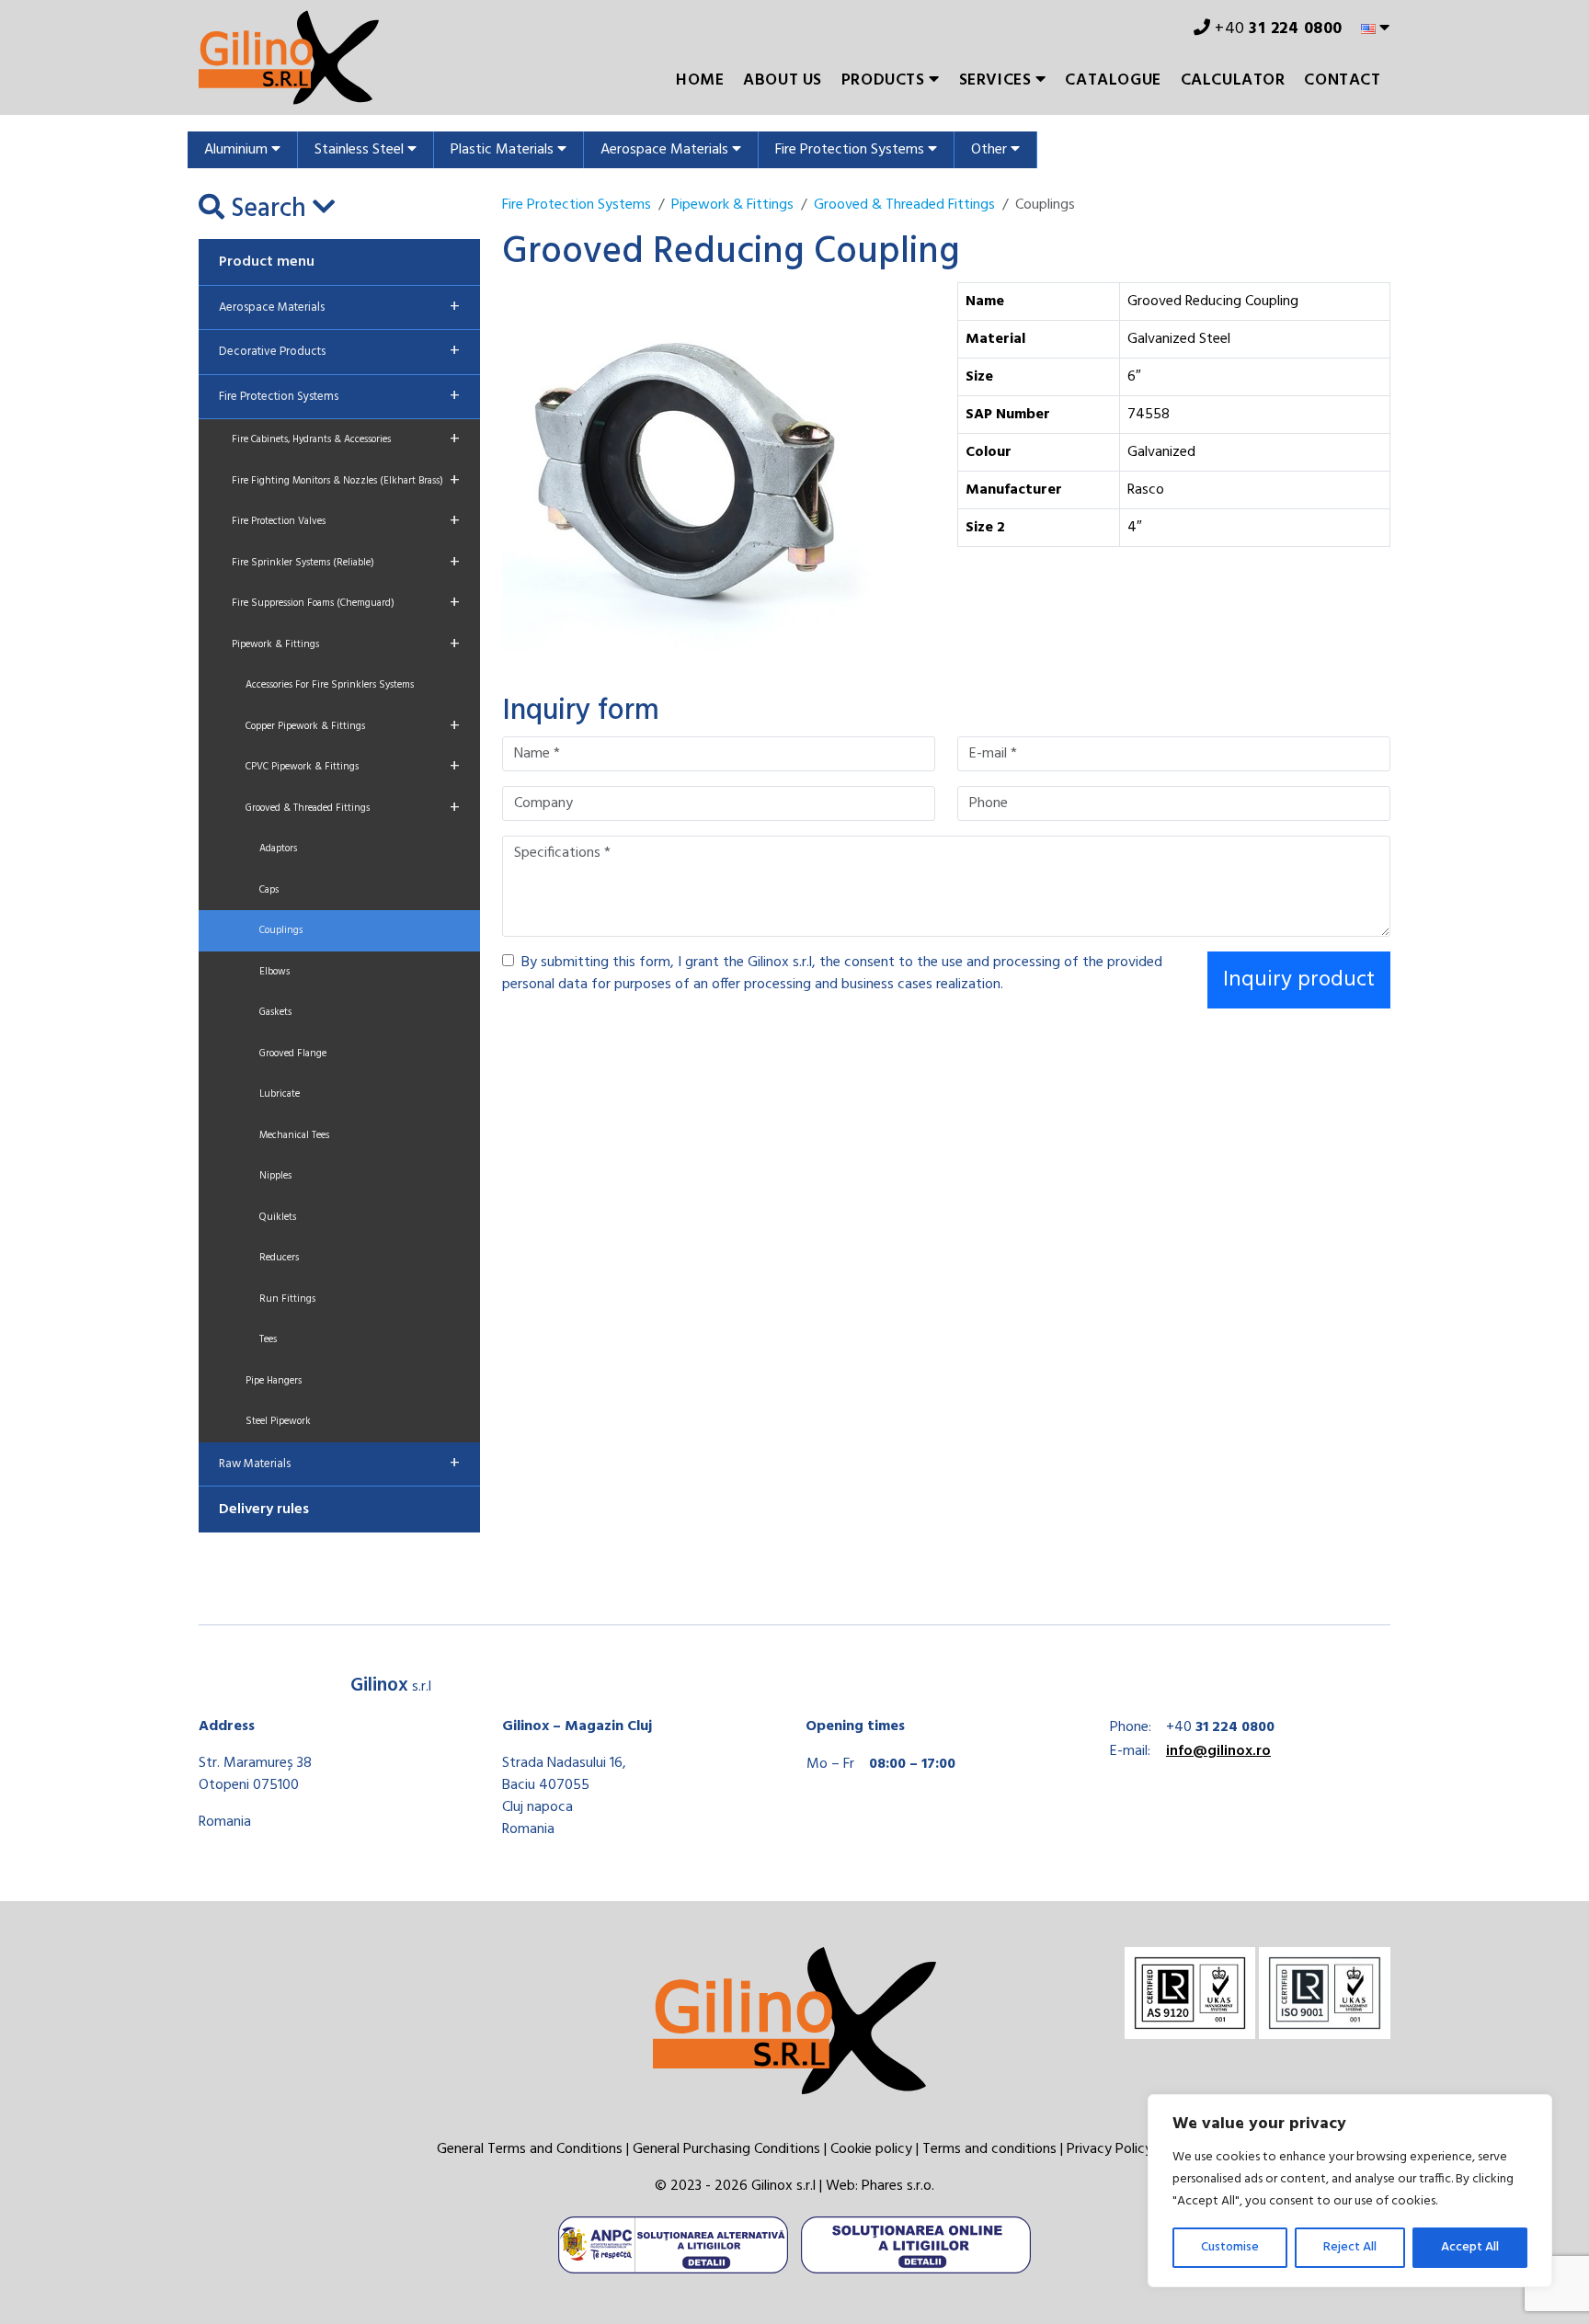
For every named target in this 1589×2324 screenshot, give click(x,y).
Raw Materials (339, 1464)
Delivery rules (264, 1509)
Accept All (1470, 2247)
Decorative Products (339, 351)
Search (269, 210)
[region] (1350, 2191)
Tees (268, 1339)
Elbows (274, 972)
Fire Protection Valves (346, 521)
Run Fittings (287, 1299)
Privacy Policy (1109, 2149)
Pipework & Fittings (346, 644)
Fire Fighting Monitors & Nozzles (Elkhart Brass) (346, 481)
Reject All (1350, 2247)
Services (997, 80)
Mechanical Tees (294, 1135)
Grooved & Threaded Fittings (353, 808)
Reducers (279, 1258)
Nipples (275, 1176)
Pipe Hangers (274, 1381)
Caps (269, 890)
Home (700, 80)
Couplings (281, 930)
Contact (1342, 80)
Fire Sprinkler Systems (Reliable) (346, 563)
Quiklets (278, 1217)
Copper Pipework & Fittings (353, 726)
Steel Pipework (278, 1421)
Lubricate (280, 1094)
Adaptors (278, 849)
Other (991, 150)
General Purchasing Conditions (726, 2149)
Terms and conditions (989, 2149)
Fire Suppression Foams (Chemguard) (346, 603)
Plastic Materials (504, 150)
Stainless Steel (361, 150)
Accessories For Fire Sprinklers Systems (330, 685)
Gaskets (275, 1012)
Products (885, 80)
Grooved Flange (293, 1054)
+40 (1277, 29)
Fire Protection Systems (852, 150)
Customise (1230, 2247)
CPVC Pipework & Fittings (353, 767)
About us (783, 80)
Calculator (1233, 80)
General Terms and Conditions (530, 2149)
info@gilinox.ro (1218, 1751)
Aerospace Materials (666, 150)
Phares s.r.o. (898, 2186)
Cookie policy (871, 2149)
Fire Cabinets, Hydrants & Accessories (346, 439)
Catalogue (1113, 80)
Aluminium (238, 150)
